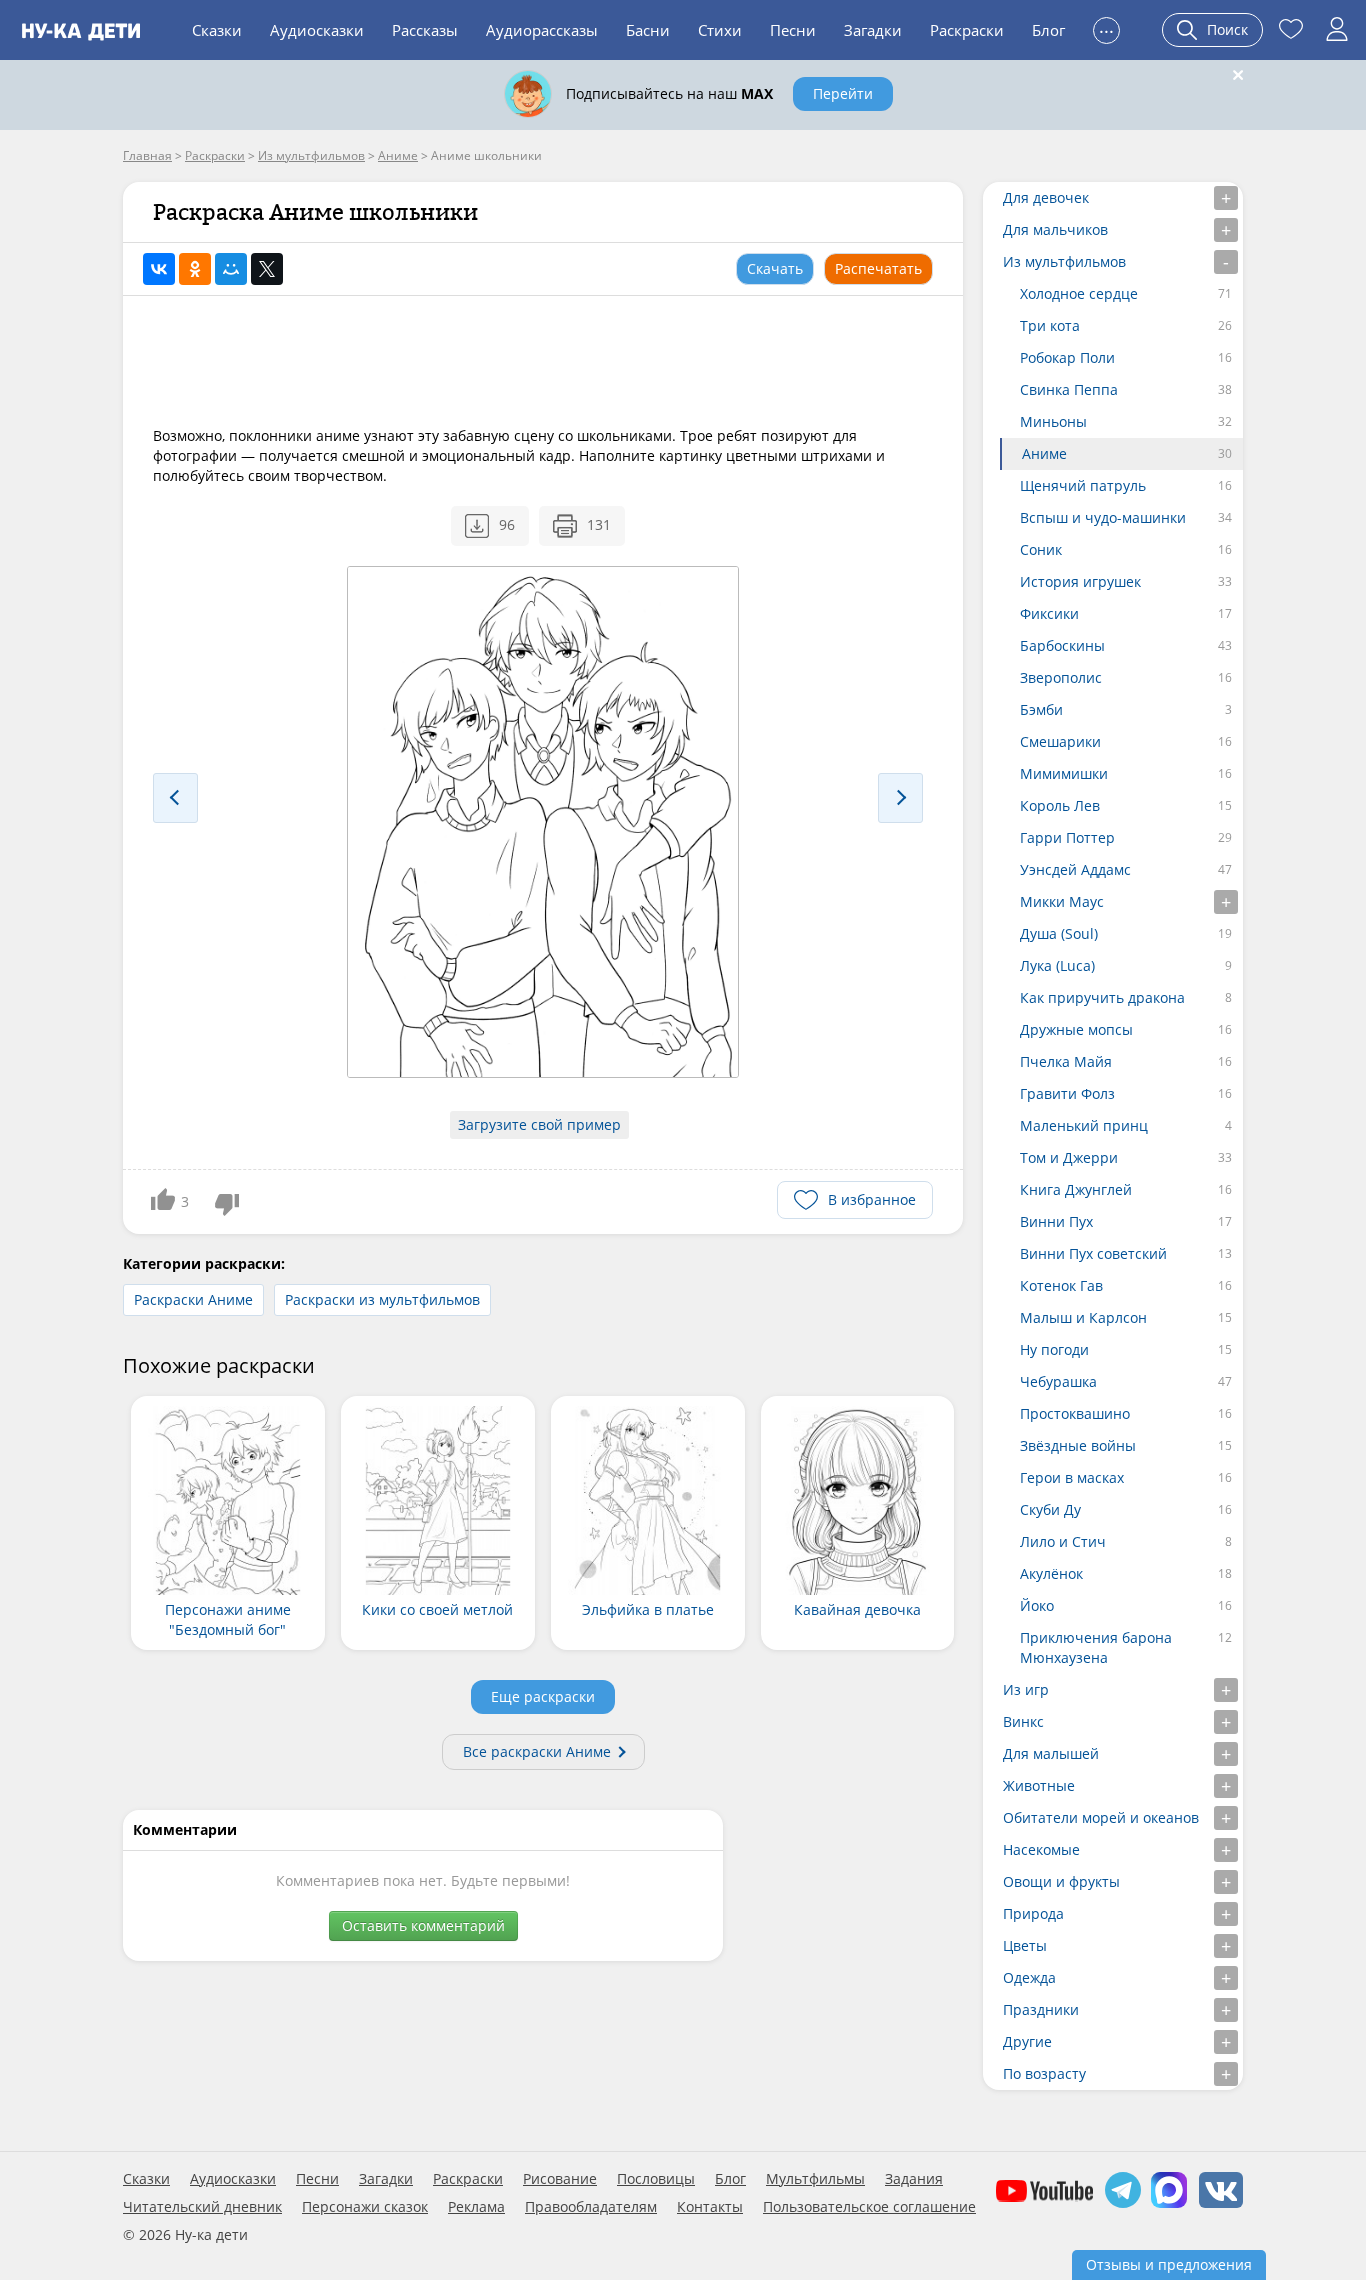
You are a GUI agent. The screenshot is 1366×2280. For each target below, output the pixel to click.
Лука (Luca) (1057, 965)
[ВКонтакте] (159, 269)
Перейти (843, 93)
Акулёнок (1051, 1573)
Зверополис (1061, 677)
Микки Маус (1062, 901)
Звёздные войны (1078, 1445)
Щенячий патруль (1083, 485)
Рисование (560, 2179)
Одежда (1029, 1977)
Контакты (710, 2207)
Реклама (476, 2207)
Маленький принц (1084, 1125)
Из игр (1026, 1689)
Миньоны (1053, 421)
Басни (648, 30)
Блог (1048, 30)
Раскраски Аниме (193, 1299)
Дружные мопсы (1076, 1029)
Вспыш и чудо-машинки (1103, 517)
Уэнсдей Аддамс (1075, 869)
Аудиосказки (317, 30)
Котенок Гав (1061, 1285)
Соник (1041, 549)
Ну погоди (1054, 1349)
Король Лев (1060, 805)
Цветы (1025, 1945)
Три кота (1050, 325)
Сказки (217, 30)
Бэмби (1041, 709)
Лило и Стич (1063, 1541)
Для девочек (1046, 197)
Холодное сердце (1079, 293)
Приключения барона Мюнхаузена (1096, 1647)
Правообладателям (591, 2207)
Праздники (1041, 2009)
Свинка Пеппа (1069, 389)
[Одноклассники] (195, 269)
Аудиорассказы (542, 30)
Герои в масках (1072, 1477)
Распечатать (878, 268)
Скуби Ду (1050, 1509)
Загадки (873, 30)
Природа (1033, 1913)
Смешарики (1060, 741)
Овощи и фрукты (1061, 1881)
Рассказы (425, 30)
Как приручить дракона (1102, 997)
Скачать (775, 268)
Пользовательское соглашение (869, 2207)
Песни (793, 30)
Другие (1027, 2041)
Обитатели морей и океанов (1101, 1817)
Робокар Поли (1067, 357)
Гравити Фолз (1067, 1093)
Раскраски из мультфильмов (382, 1299)
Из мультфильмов (1064, 261)
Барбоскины (1062, 645)
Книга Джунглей (1076, 1189)
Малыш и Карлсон (1083, 1317)
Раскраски (967, 30)
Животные (1039, 1785)
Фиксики (1049, 613)
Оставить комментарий (423, 1925)
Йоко (1037, 1605)
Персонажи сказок (365, 2207)
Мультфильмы (815, 2179)
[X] (267, 269)
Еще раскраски (543, 1696)
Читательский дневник (202, 2207)
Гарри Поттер (1067, 837)
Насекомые (1041, 1849)
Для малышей (1051, 1753)
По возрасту (1044, 2073)
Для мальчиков (1055, 229)
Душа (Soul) (1059, 933)
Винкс (1023, 1721)
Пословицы (656, 2179)
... (1106, 27)
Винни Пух (1056, 1221)
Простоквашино (1075, 1413)
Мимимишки (1064, 773)
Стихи (720, 30)
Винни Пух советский (1093, 1253)
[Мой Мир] (231, 269)
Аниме (1044, 453)
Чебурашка (1058, 1381)
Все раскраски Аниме (537, 1751)
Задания (914, 2179)
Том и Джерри (1069, 1157)
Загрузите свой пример (539, 1124)
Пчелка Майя (1066, 1061)
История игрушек (1080, 581)
